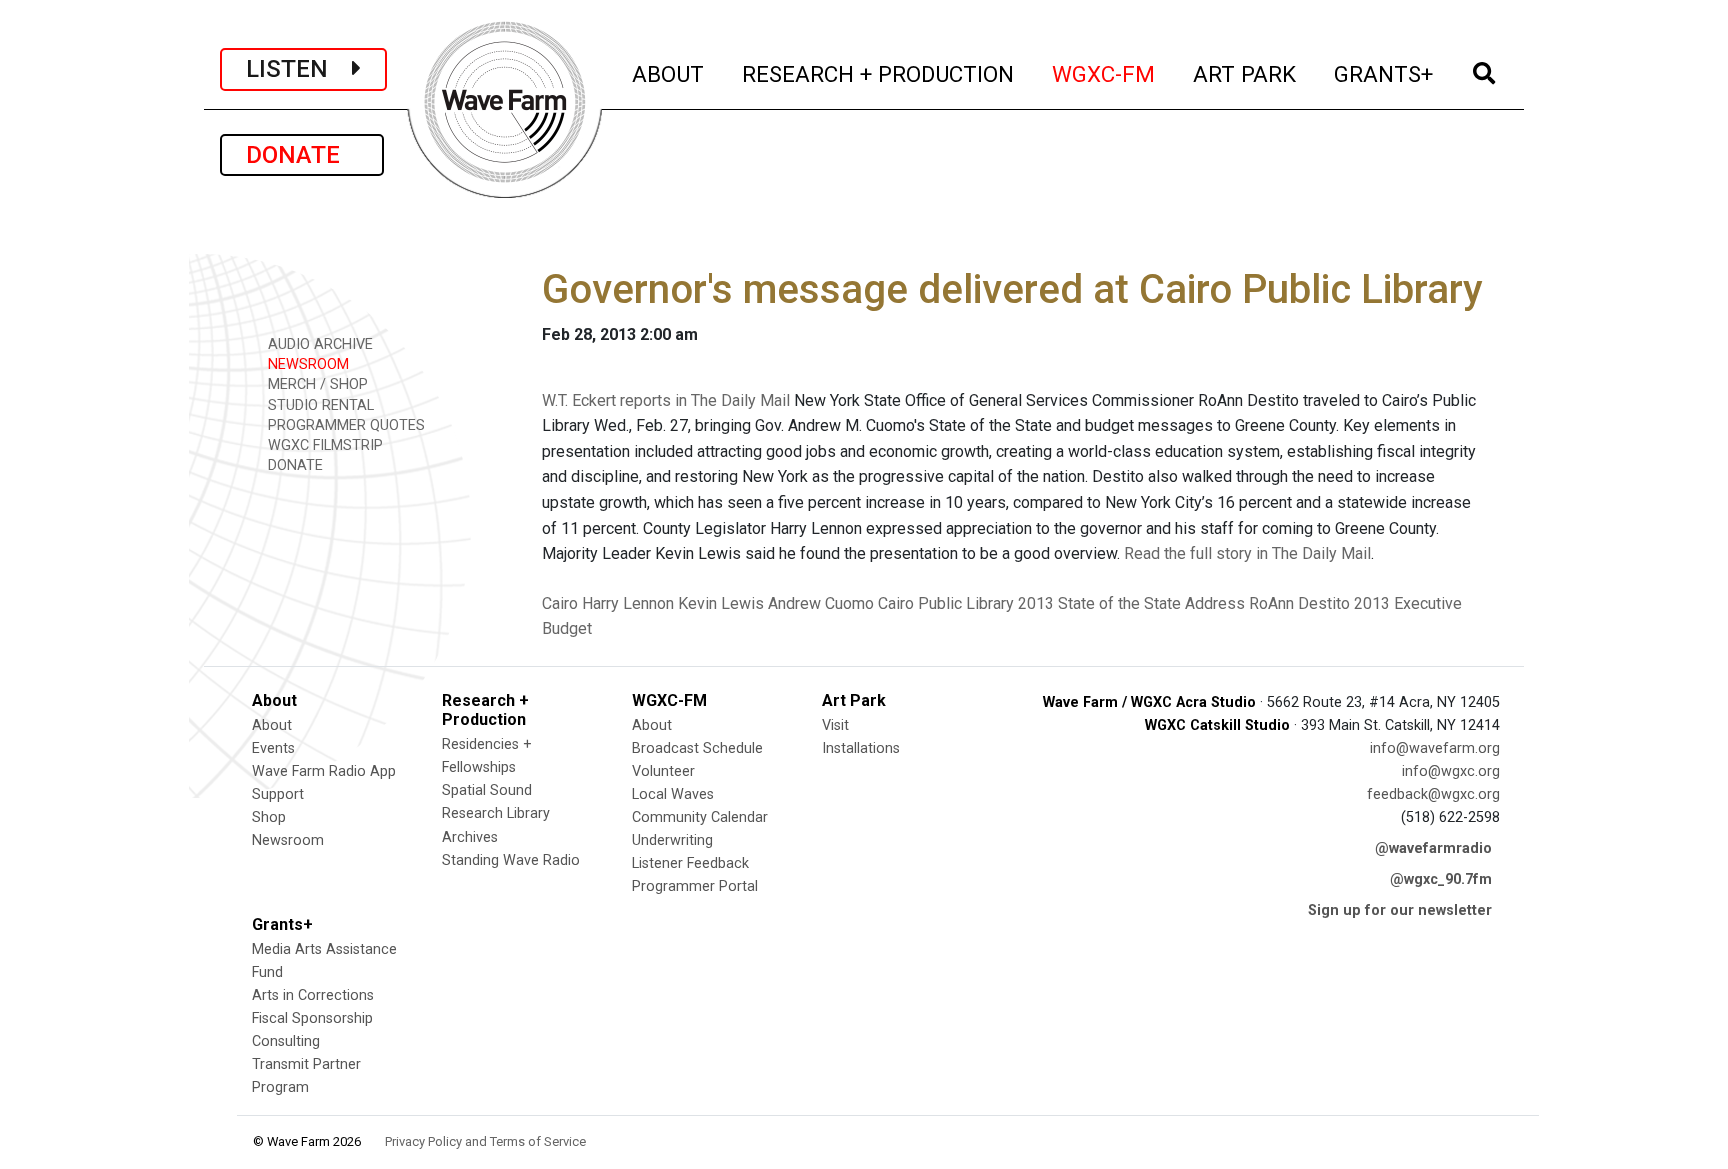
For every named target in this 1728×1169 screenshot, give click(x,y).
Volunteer (663, 771)
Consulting (286, 1041)
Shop (269, 817)
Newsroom (288, 840)
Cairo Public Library (946, 603)
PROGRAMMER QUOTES (344, 425)
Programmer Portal (695, 886)
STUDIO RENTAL (319, 405)
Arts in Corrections (313, 995)
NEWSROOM (306, 364)
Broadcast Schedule (697, 748)
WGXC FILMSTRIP (323, 445)
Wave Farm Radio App (324, 771)
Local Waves (673, 794)
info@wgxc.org (1451, 771)
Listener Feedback (690, 863)
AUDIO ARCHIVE (318, 344)
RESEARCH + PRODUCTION (879, 73)
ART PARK (1245, 73)
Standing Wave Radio (511, 860)
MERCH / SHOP (316, 384)
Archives (470, 837)
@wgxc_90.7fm (1441, 879)
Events (273, 748)
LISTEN (299, 69)
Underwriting (672, 840)
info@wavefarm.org (1435, 748)
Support (278, 794)
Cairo (560, 603)
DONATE (302, 155)
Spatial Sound (487, 790)
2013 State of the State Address (1131, 603)
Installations (861, 748)
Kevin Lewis (721, 603)
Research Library (496, 813)
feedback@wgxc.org (1433, 794)
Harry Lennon (628, 603)
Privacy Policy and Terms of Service (485, 1141)
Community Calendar (700, 817)
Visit (835, 725)
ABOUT (669, 73)
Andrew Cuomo (821, 603)
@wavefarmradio (1433, 848)
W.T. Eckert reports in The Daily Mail (666, 400)
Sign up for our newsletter (1400, 910)
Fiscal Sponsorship (312, 1018)
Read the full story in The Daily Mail (1247, 553)
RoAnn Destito (1299, 603)
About (272, 725)
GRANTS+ (1384, 73)
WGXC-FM (1104, 73)
